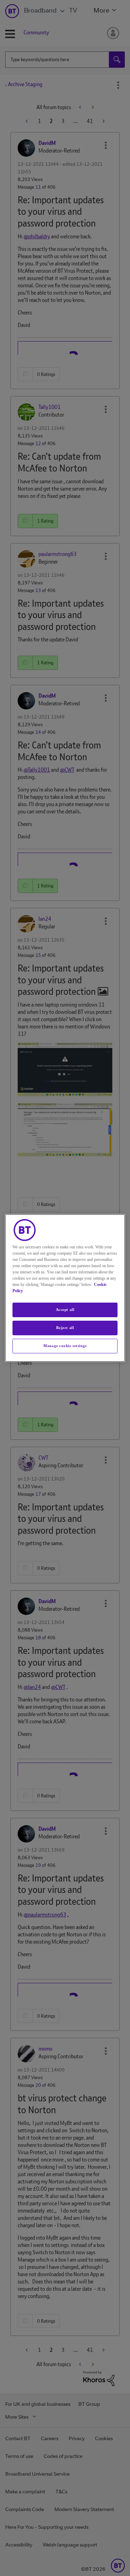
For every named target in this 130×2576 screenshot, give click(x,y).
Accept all (65, 1310)
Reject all (65, 1328)
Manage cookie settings (65, 1346)
